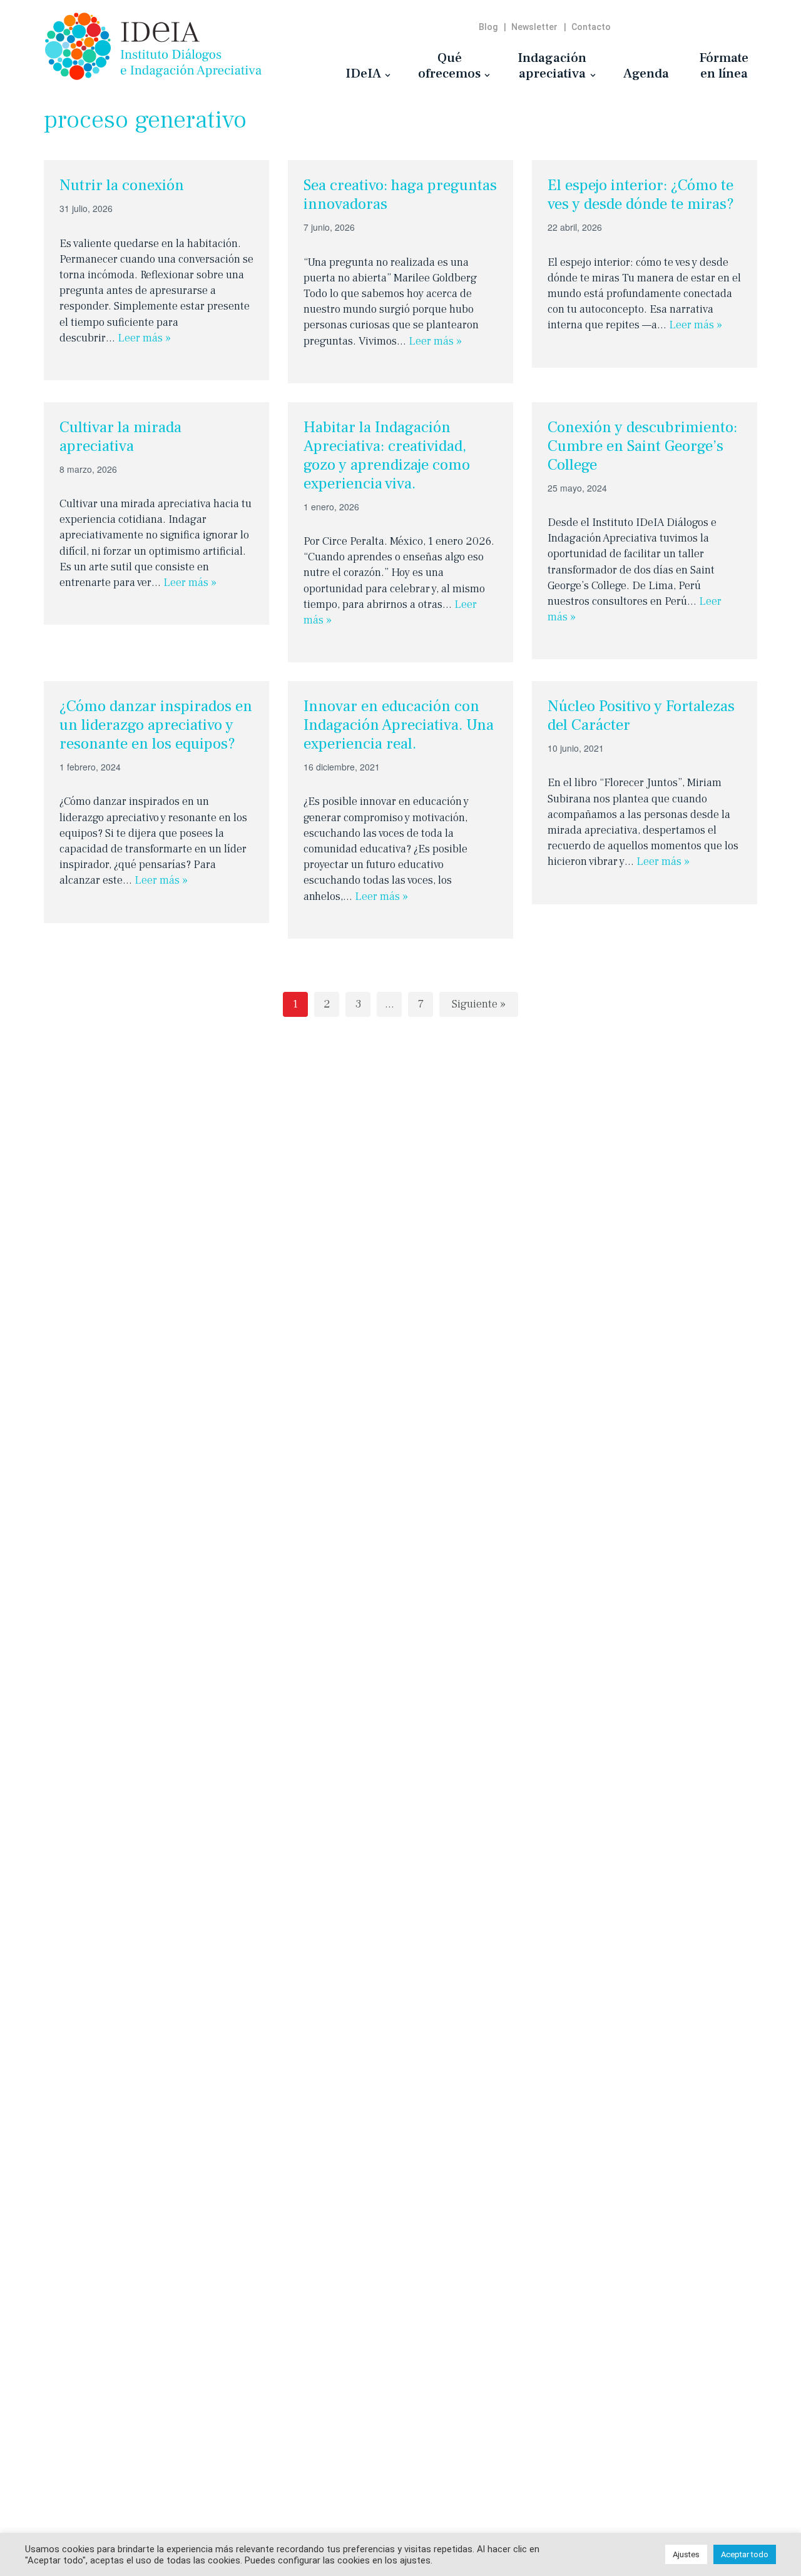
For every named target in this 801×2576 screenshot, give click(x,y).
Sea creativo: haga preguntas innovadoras (400, 194)
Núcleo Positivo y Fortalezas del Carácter (641, 715)
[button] (388, 75)
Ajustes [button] (686, 2554)
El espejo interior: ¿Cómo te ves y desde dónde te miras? (641, 194)
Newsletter (534, 27)
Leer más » (144, 338)
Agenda (646, 73)
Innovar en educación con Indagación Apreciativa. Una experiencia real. (399, 725)
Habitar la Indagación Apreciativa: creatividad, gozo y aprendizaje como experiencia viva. (387, 455)
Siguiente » (479, 1004)
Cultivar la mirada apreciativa (120, 437)
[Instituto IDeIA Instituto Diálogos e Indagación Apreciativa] (153, 46)
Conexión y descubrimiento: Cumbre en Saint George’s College (642, 446)
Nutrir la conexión (122, 185)
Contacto (591, 27)
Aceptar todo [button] (745, 2554)
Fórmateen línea (724, 65)
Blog (488, 27)
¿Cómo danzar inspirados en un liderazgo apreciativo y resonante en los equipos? (156, 725)
